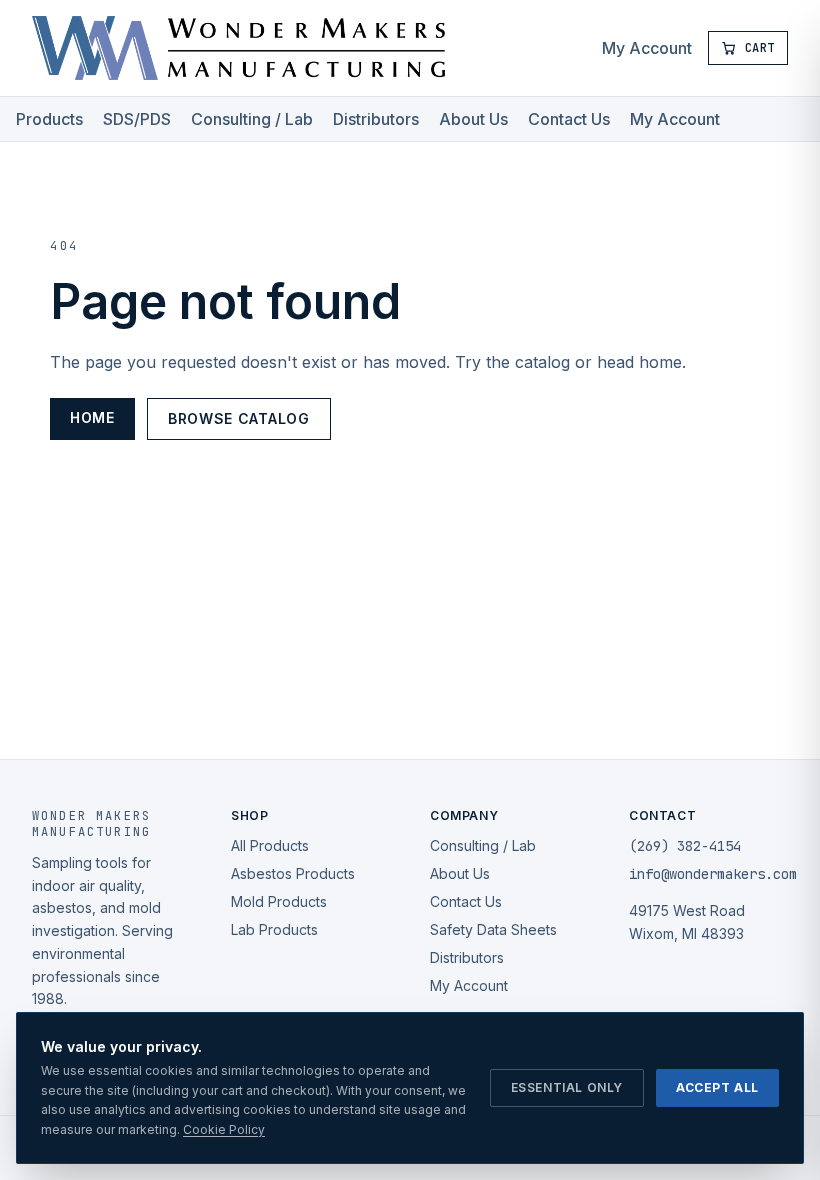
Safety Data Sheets (493, 929)
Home (92, 417)
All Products (270, 845)
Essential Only (567, 1087)
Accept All (717, 1087)
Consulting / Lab (252, 119)
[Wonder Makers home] (238, 48)
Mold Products (279, 901)
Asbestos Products (293, 873)
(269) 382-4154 (685, 846)
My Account (647, 48)
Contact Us (569, 119)
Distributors (376, 119)
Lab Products (274, 929)
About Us (473, 119)
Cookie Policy (224, 1129)
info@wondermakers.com (713, 874)
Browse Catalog (239, 418)
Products (49, 119)
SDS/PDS (137, 119)
